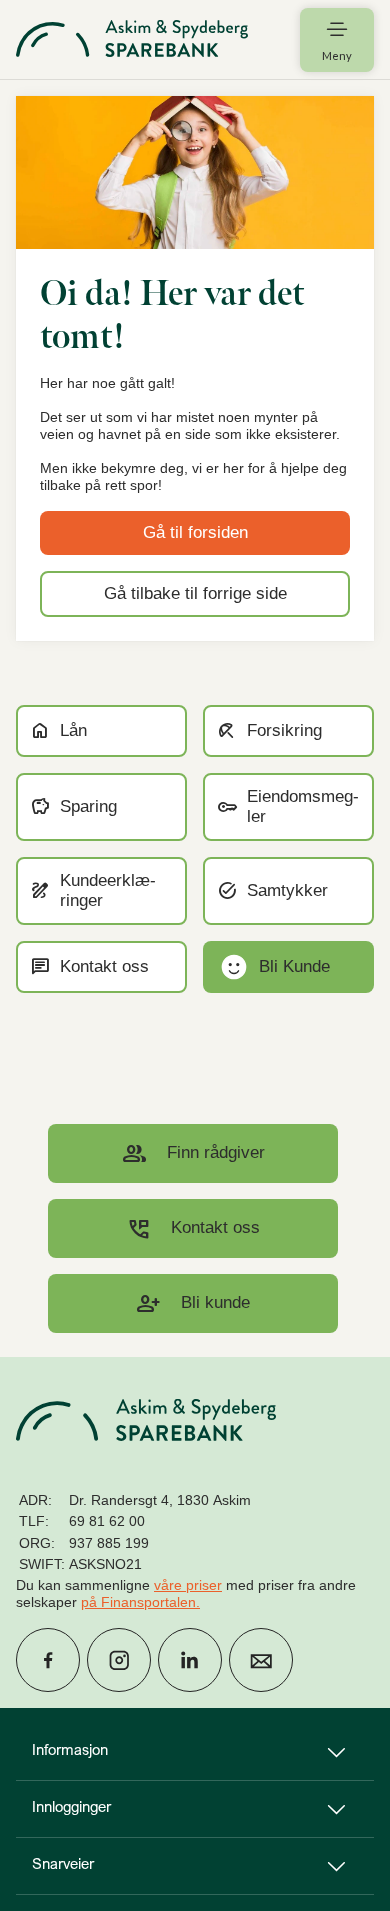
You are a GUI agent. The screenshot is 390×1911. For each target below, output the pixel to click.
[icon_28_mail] (261, 1660)
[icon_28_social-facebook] (48, 1660)
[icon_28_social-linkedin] (190, 1660)
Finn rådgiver (193, 1153)
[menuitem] (132, 39)
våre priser (188, 1585)
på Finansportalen (138, 1602)
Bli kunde (193, 1303)
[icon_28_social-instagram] (119, 1660)
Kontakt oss (193, 1228)
